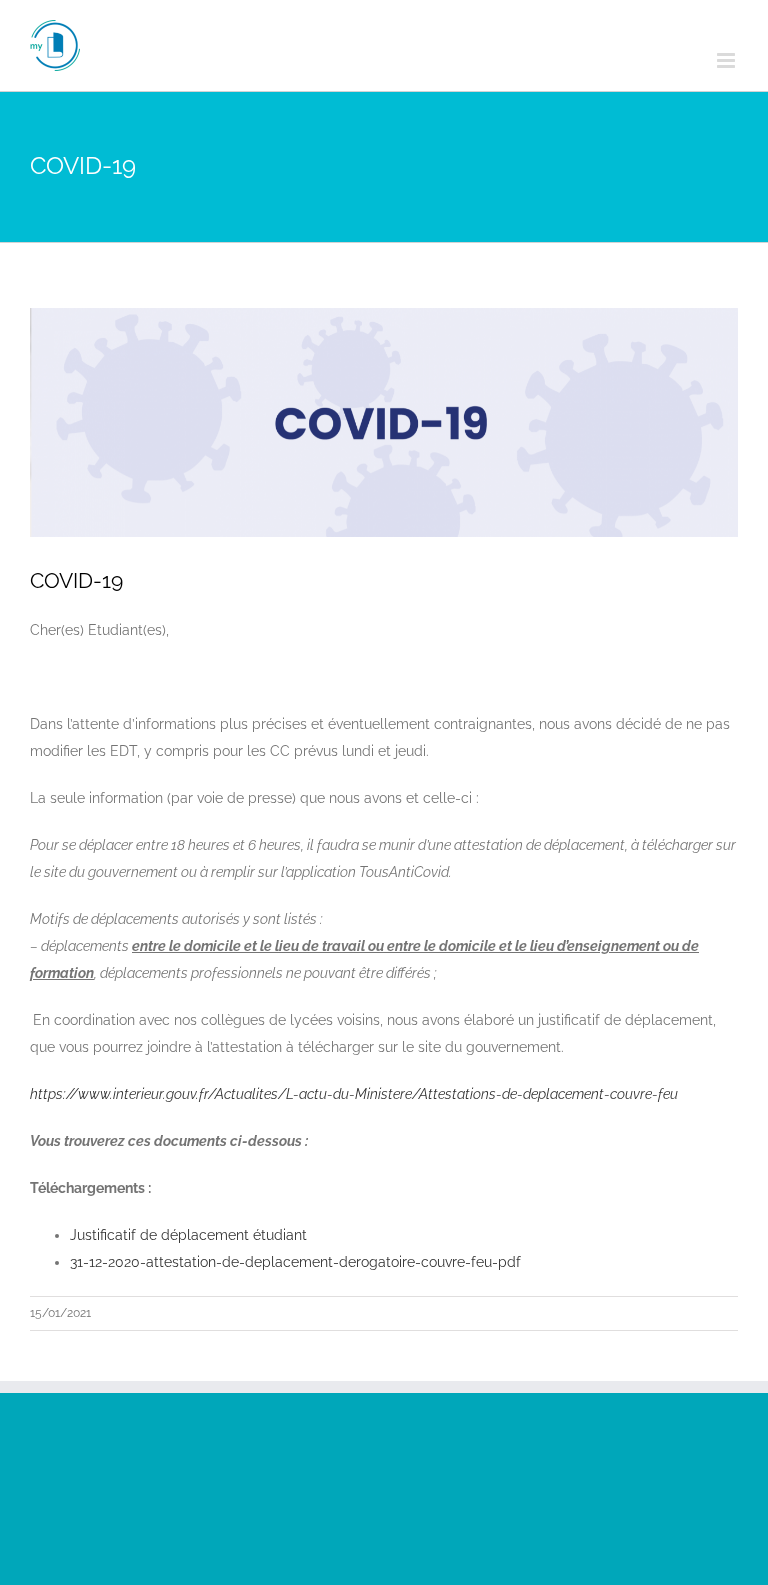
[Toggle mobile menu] (727, 60)
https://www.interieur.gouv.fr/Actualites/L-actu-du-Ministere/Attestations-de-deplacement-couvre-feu (354, 1094)
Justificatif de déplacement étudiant (188, 1235)
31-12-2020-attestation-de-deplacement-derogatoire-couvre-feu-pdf (295, 1262)
